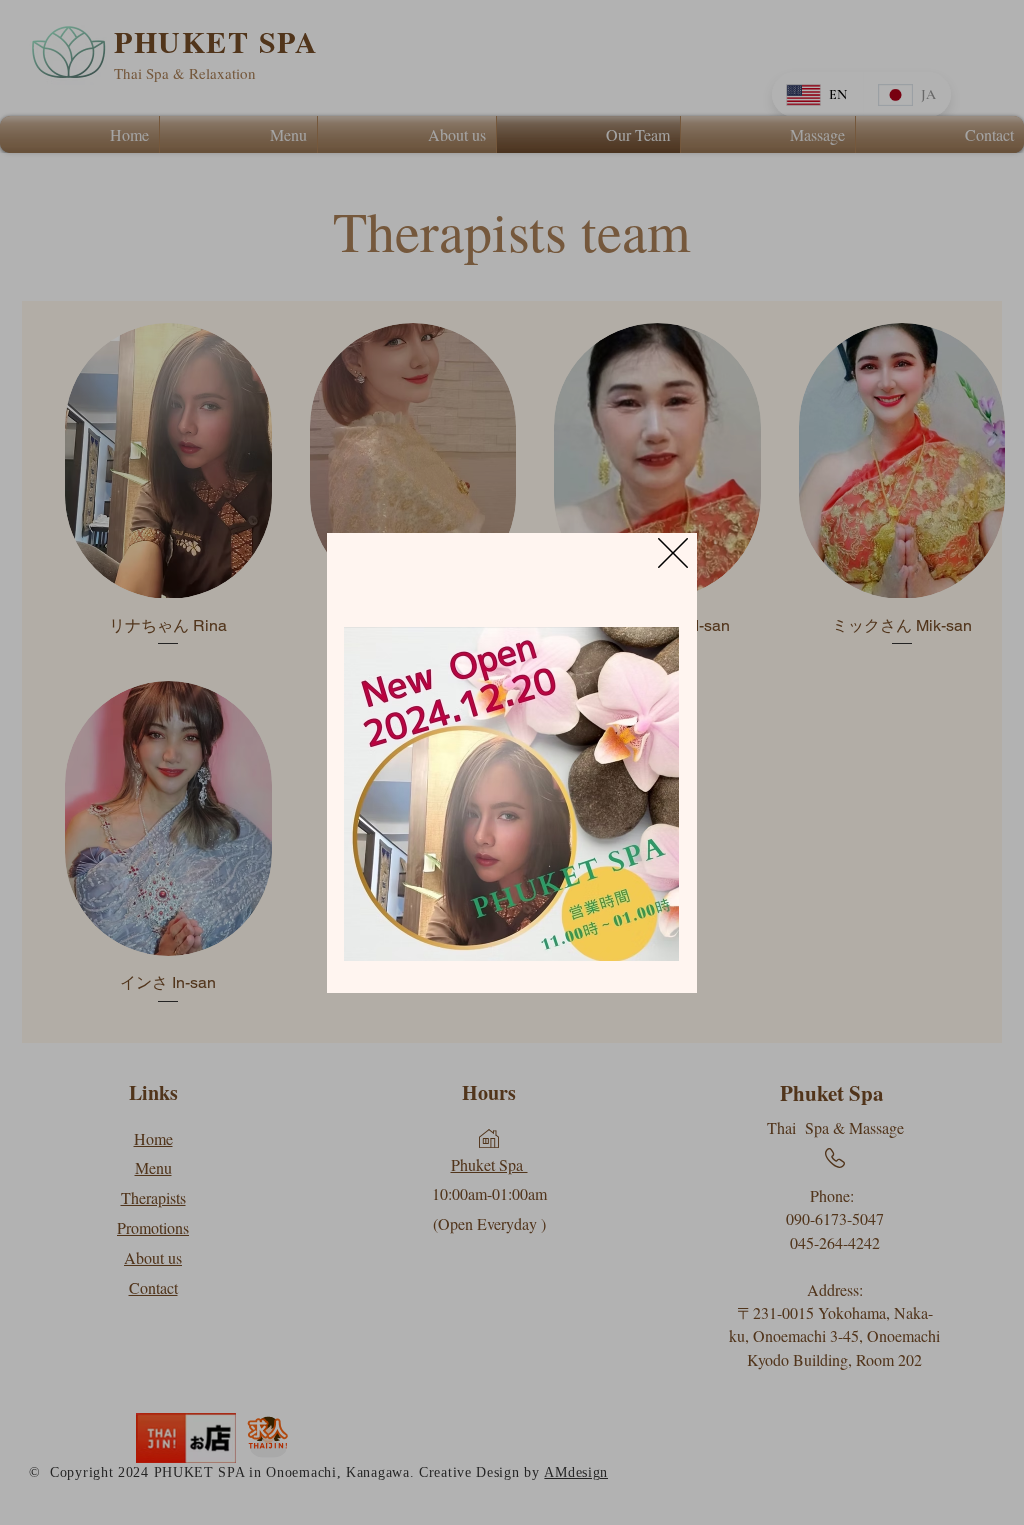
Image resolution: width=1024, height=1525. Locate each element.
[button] (673, 553)
